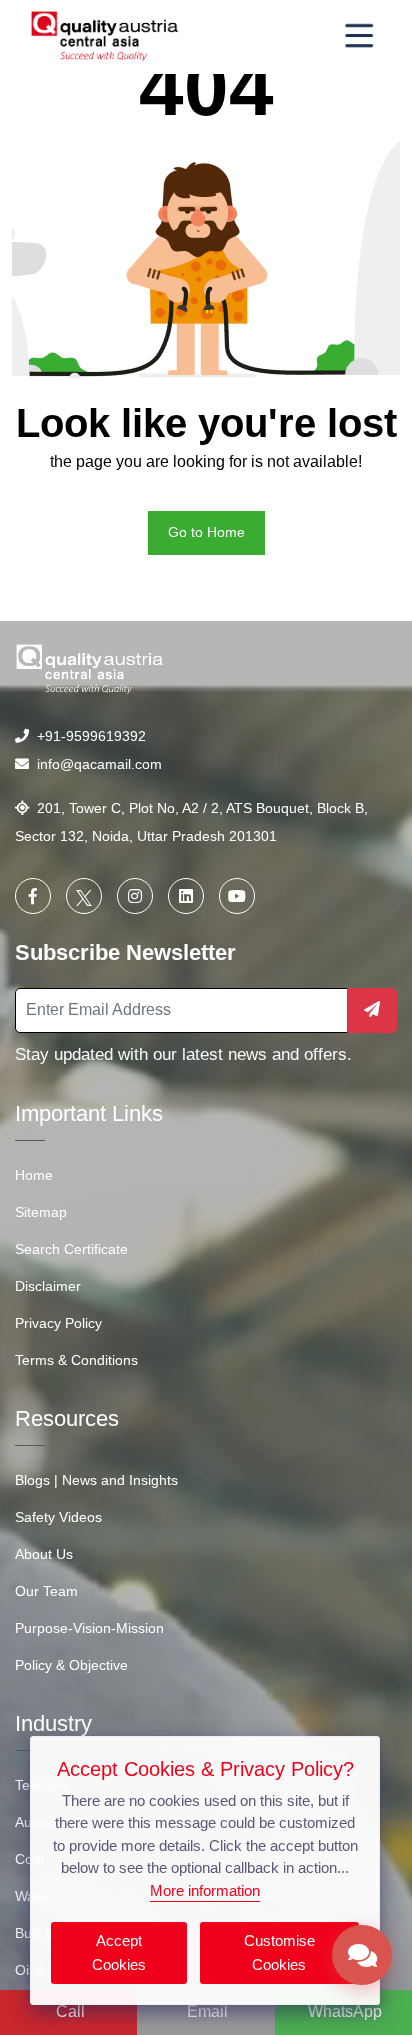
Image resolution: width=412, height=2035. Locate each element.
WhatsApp (345, 2011)
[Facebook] (33, 896)
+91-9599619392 (87, 736)
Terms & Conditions (76, 1360)
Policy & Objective (71, 1665)
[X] (84, 896)
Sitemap (41, 1212)
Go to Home (206, 532)
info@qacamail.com (95, 764)
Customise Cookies (279, 1952)
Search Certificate (71, 1249)
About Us (44, 1554)
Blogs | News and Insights (96, 1480)
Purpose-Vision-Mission (89, 1628)
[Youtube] (237, 896)
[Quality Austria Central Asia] (105, 36)
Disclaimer (48, 1286)
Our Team (46, 1591)
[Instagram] (135, 896)
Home (34, 1175)
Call (70, 2011)
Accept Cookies (119, 1952)
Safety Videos (58, 1517)
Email (207, 2011)
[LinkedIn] (186, 896)
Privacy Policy (58, 1323)
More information (205, 1890)
